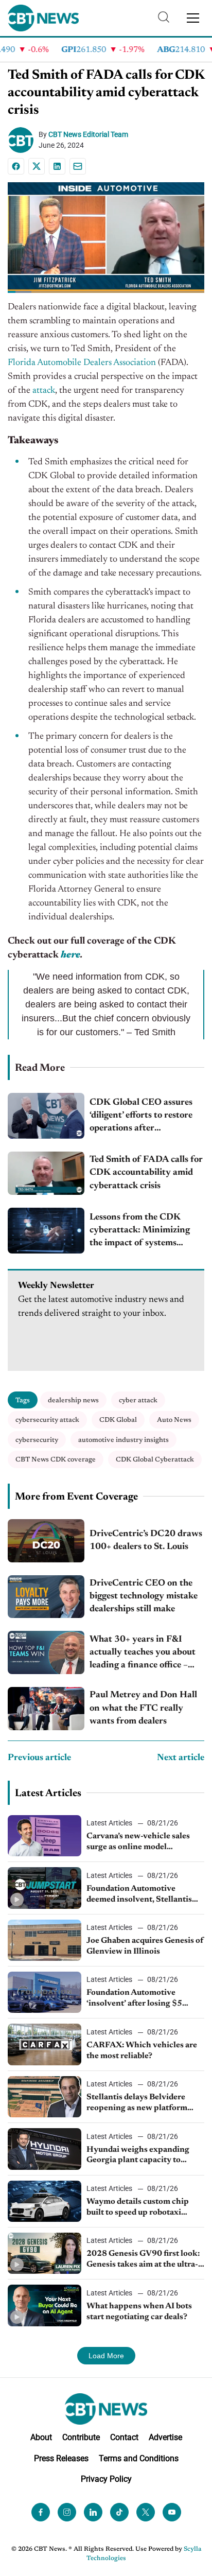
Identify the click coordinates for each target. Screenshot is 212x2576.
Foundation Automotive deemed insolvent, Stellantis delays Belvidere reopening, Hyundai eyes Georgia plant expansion (139, 1895)
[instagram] (67, 2512)
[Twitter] (146, 2512)
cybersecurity (37, 1440)
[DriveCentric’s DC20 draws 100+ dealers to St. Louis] (46, 1541)
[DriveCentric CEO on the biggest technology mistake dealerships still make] (46, 1597)
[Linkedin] (57, 166)
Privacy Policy (106, 2479)
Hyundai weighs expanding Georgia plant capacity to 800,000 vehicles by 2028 (138, 2156)
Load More (106, 2356)
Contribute (81, 2437)
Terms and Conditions (139, 2458)
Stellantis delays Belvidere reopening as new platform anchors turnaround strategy (140, 2103)
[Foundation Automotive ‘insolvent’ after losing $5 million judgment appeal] (45, 1992)
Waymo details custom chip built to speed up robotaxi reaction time (138, 2208)
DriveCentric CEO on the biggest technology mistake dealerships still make (144, 1596)
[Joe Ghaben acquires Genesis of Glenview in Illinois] (45, 1940)
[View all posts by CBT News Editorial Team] (23, 140)
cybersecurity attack (47, 1420)
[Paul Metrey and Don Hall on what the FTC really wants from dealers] (46, 1709)
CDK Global (118, 1420)
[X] (37, 166)
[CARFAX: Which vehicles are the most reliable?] (45, 2044)
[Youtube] (172, 2512)
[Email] (78, 166)
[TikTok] (119, 2512)
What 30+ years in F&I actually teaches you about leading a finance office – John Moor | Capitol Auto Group (143, 1654)
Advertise (165, 2437)
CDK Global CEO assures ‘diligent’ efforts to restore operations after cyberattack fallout (141, 1117)
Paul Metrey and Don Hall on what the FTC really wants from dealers (143, 1708)
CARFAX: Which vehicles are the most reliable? (142, 2051)
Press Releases (61, 2458)
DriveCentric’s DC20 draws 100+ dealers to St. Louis (146, 1541)
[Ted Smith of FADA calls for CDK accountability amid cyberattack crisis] (46, 1173)
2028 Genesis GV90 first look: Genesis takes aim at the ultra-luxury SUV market (143, 2260)
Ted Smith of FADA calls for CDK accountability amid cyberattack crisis (146, 1173)
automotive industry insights (123, 1440)
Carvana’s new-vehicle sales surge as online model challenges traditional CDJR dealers (139, 1842)
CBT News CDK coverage (56, 1460)
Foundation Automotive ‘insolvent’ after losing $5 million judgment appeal (134, 1999)
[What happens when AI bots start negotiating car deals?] (45, 2305)
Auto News (174, 1420)
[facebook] (41, 2512)
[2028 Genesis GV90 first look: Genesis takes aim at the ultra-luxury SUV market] (45, 2253)
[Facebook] (16, 166)
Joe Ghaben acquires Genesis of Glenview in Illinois (145, 1946)
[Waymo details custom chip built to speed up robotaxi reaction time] (45, 2201)
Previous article (39, 1758)
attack (44, 391)
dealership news (73, 1400)
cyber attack (138, 1400)
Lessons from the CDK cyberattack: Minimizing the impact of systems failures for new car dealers (144, 1232)
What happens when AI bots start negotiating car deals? (139, 2312)
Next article (181, 1758)
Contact (124, 2437)
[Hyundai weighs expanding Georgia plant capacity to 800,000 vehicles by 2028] (45, 2149)
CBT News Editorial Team (88, 134)
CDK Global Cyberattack (155, 1460)
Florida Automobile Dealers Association (82, 363)
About (41, 2437)
